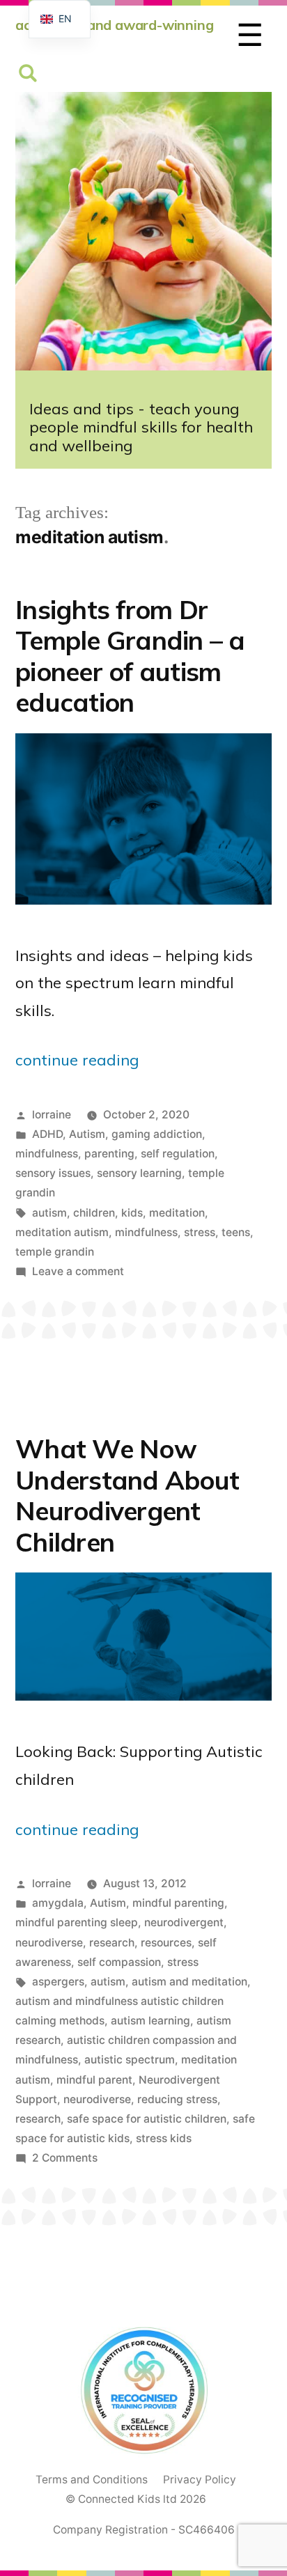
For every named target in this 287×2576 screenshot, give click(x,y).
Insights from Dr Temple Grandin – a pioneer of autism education (130, 656)
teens (236, 1232)
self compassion (119, 1962)
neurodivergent (184, 1922)
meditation (177, 1213)
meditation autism (62, 1232)
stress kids (164, 2138)
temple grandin (55, 1252)
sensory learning (139, 1173)
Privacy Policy (200, 2480)
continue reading (77, 1060)
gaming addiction (157, 1134)
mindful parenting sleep (77, 1922)
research (112, 1943)
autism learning (150, 2021)
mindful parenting (178, 1903)
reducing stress (177, 2099)
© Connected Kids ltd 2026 (136, 2499)
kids (132, 1213)
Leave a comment (78, 1271)
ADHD (47, 1134)
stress (200, 1232)
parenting (109, 1154)
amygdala (58, 1903)
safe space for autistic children (147, 2119)
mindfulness (47, 1154)
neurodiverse (49, 1943)
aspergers (58, 1982)
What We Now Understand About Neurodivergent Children (127, 1495)
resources (166, 1943)
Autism (87, 1134)
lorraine (52, 1115)
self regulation (178, 1154)
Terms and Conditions (92, 2480)
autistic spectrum (130, 2060)
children (94, 1213)
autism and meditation (189, 1982)
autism (49, 1213)
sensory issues (53, 1173)
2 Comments (65, 2158)
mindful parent (94, 2080)
